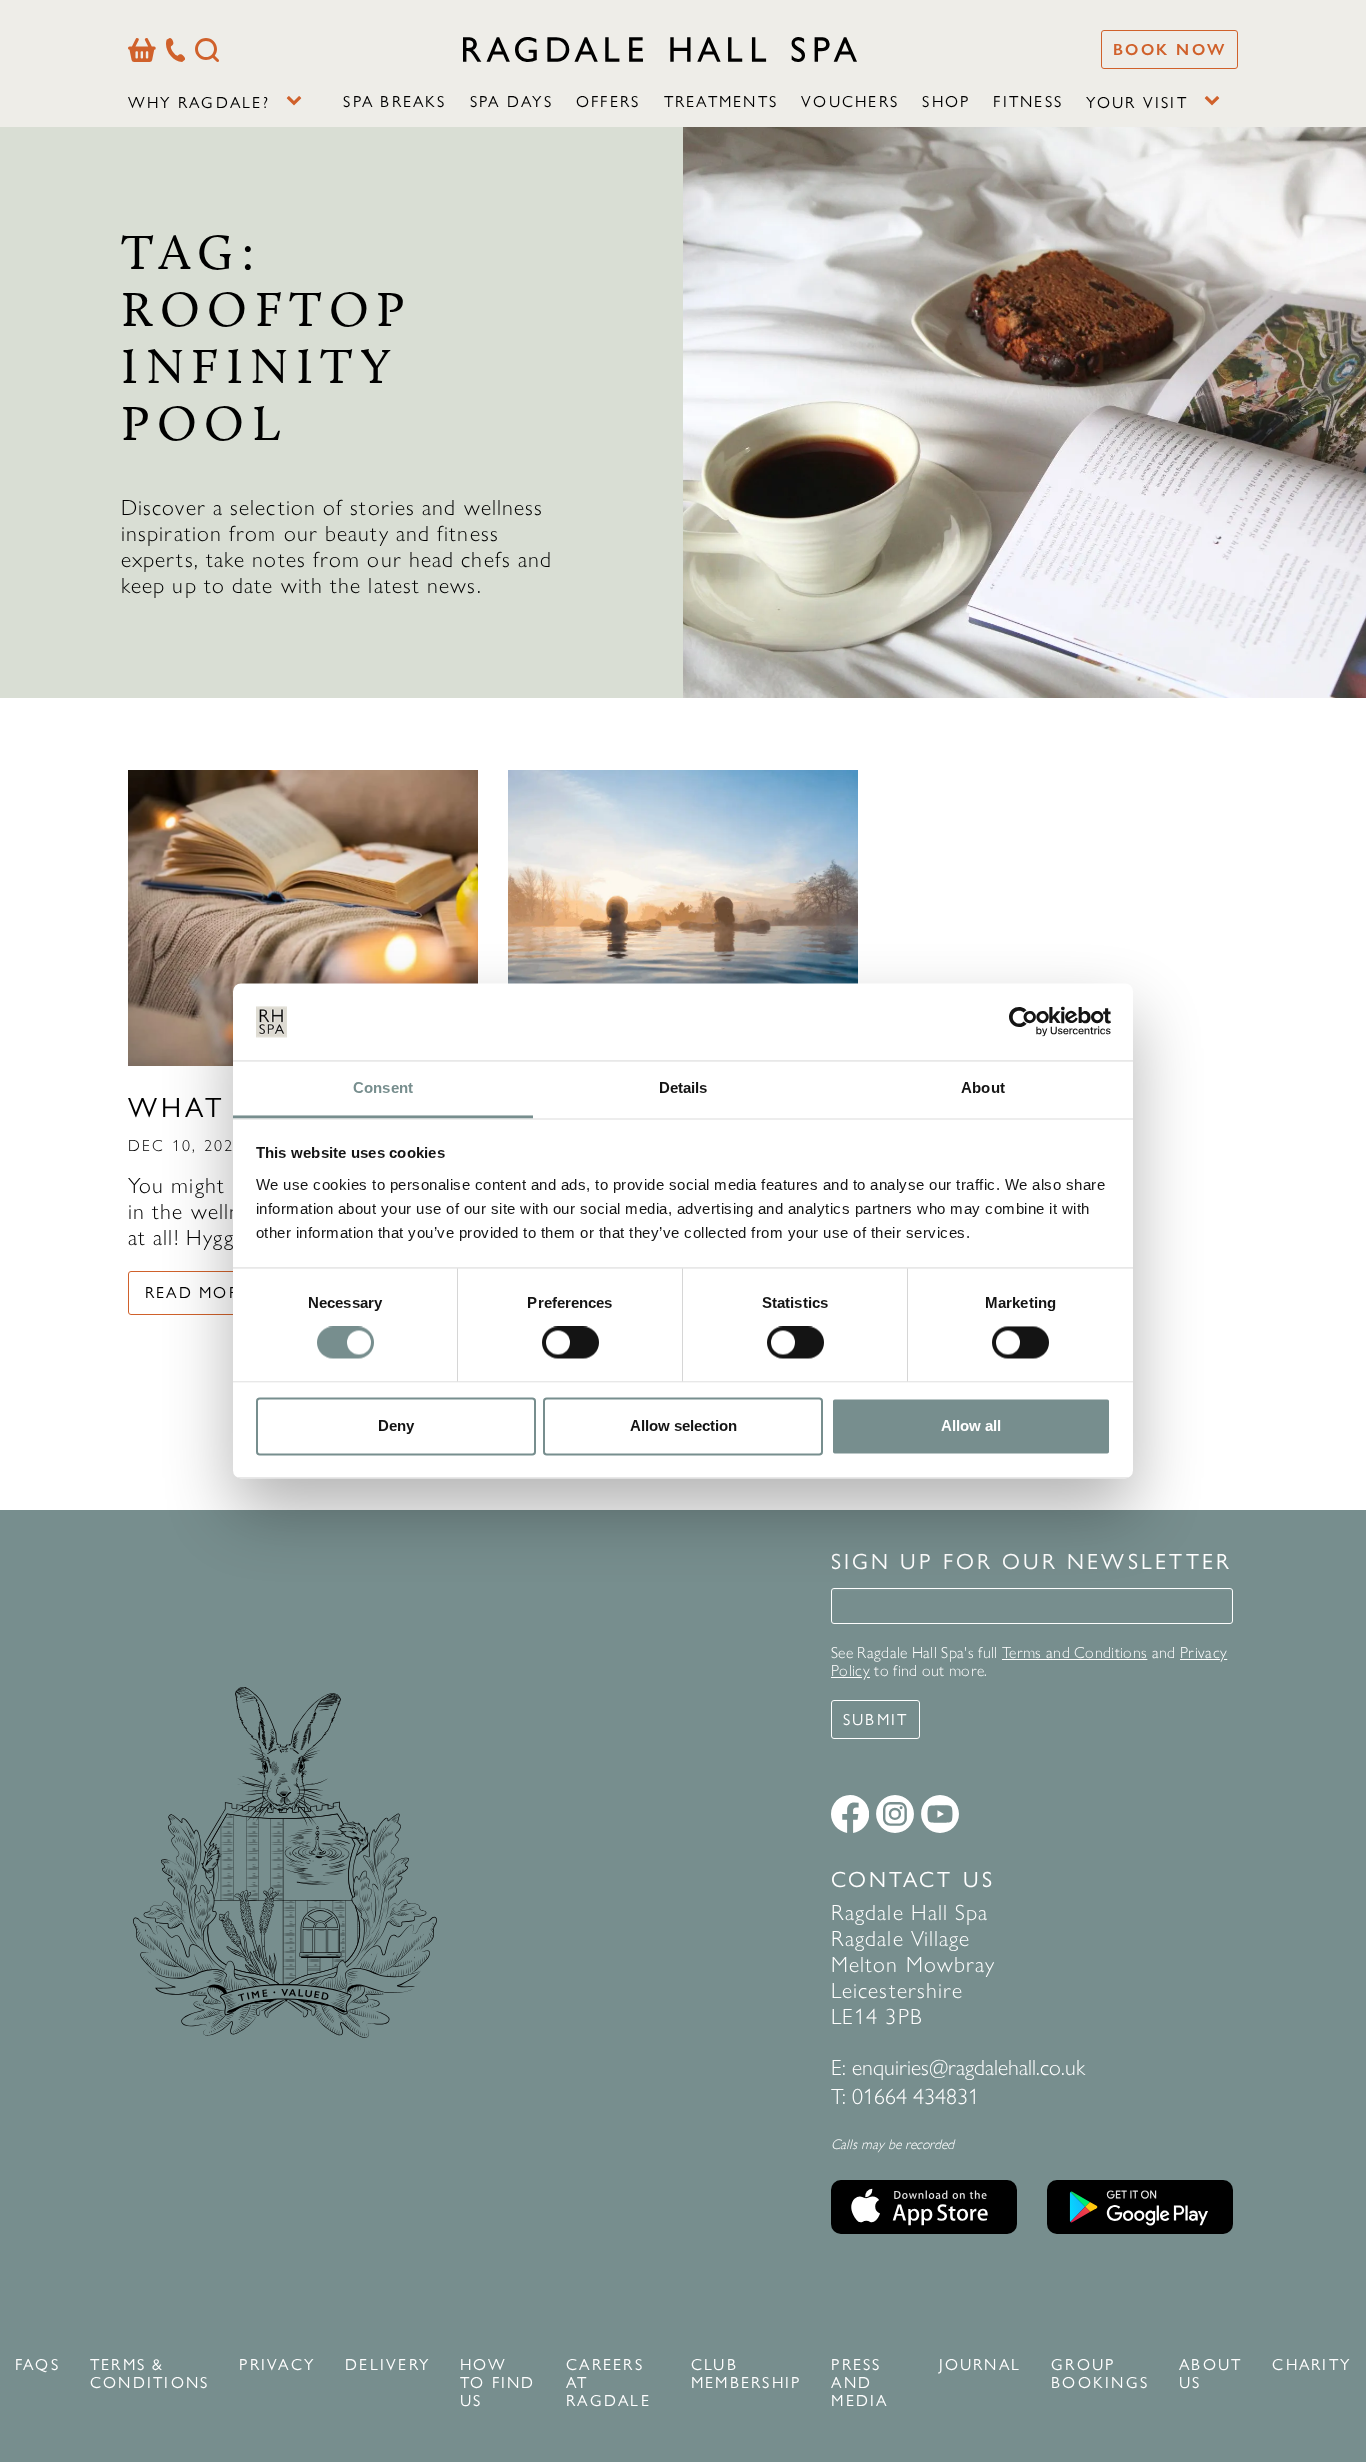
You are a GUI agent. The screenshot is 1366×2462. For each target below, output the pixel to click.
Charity (1311, 2365)
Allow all (971, 1425)
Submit (875, 1719)
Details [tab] (683, 1087)
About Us (1210, 2374)
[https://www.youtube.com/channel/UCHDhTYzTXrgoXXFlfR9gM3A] (940, 1814)
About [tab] (983, 1087)
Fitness (1028, 101)
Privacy (277, 2365)
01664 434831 (915, 2096)
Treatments (721, 101)
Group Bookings (1100, 2374)
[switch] (570, 1343)
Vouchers (850, 101)
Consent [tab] (383, 1087)
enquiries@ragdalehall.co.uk (968, 2067)
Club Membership (746, 2374)
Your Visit (1136, 102)
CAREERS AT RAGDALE (608, 2383)
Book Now (1169, 49)
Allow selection (683, 1425)
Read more (197, 1292)
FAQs (37, 2365)
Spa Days (511, 101)
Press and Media (859, 2383)
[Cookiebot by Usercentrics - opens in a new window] (1023, 1022)
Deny (396, 1425)
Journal (980, 2365)
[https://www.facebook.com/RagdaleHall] (850, 1814)
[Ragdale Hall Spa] (660, 49)
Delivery (387, 2365)
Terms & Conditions (149, 2374)
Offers (608, 101)
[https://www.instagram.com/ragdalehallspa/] (895, 1814)
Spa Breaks (394, 101)
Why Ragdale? (199, 102)
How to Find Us (498, 2383)
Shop (946, 101)
